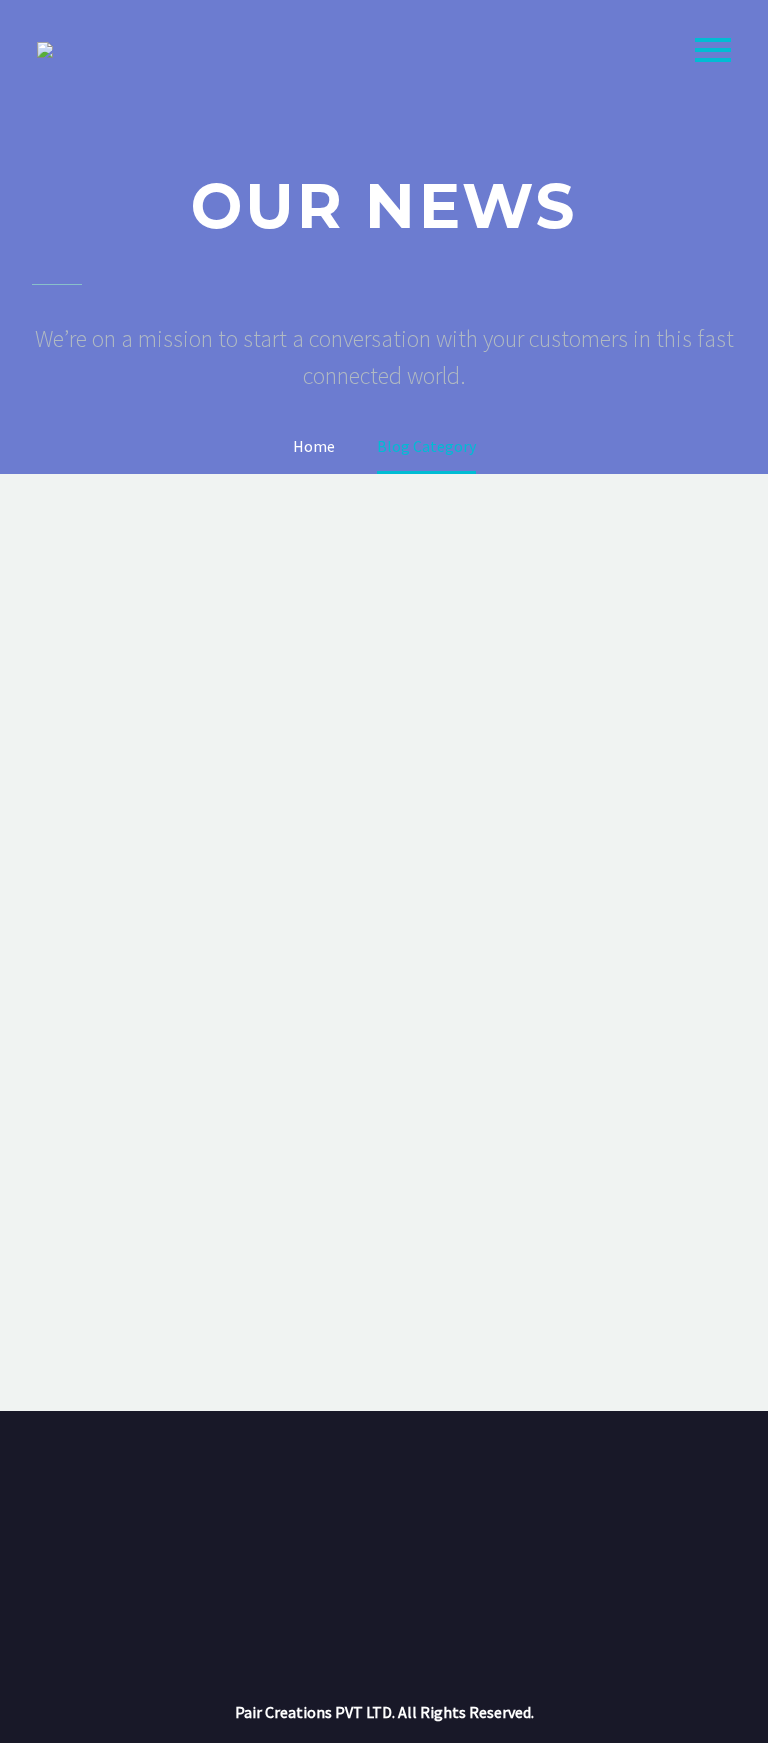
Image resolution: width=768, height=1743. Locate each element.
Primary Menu (713, 50)
